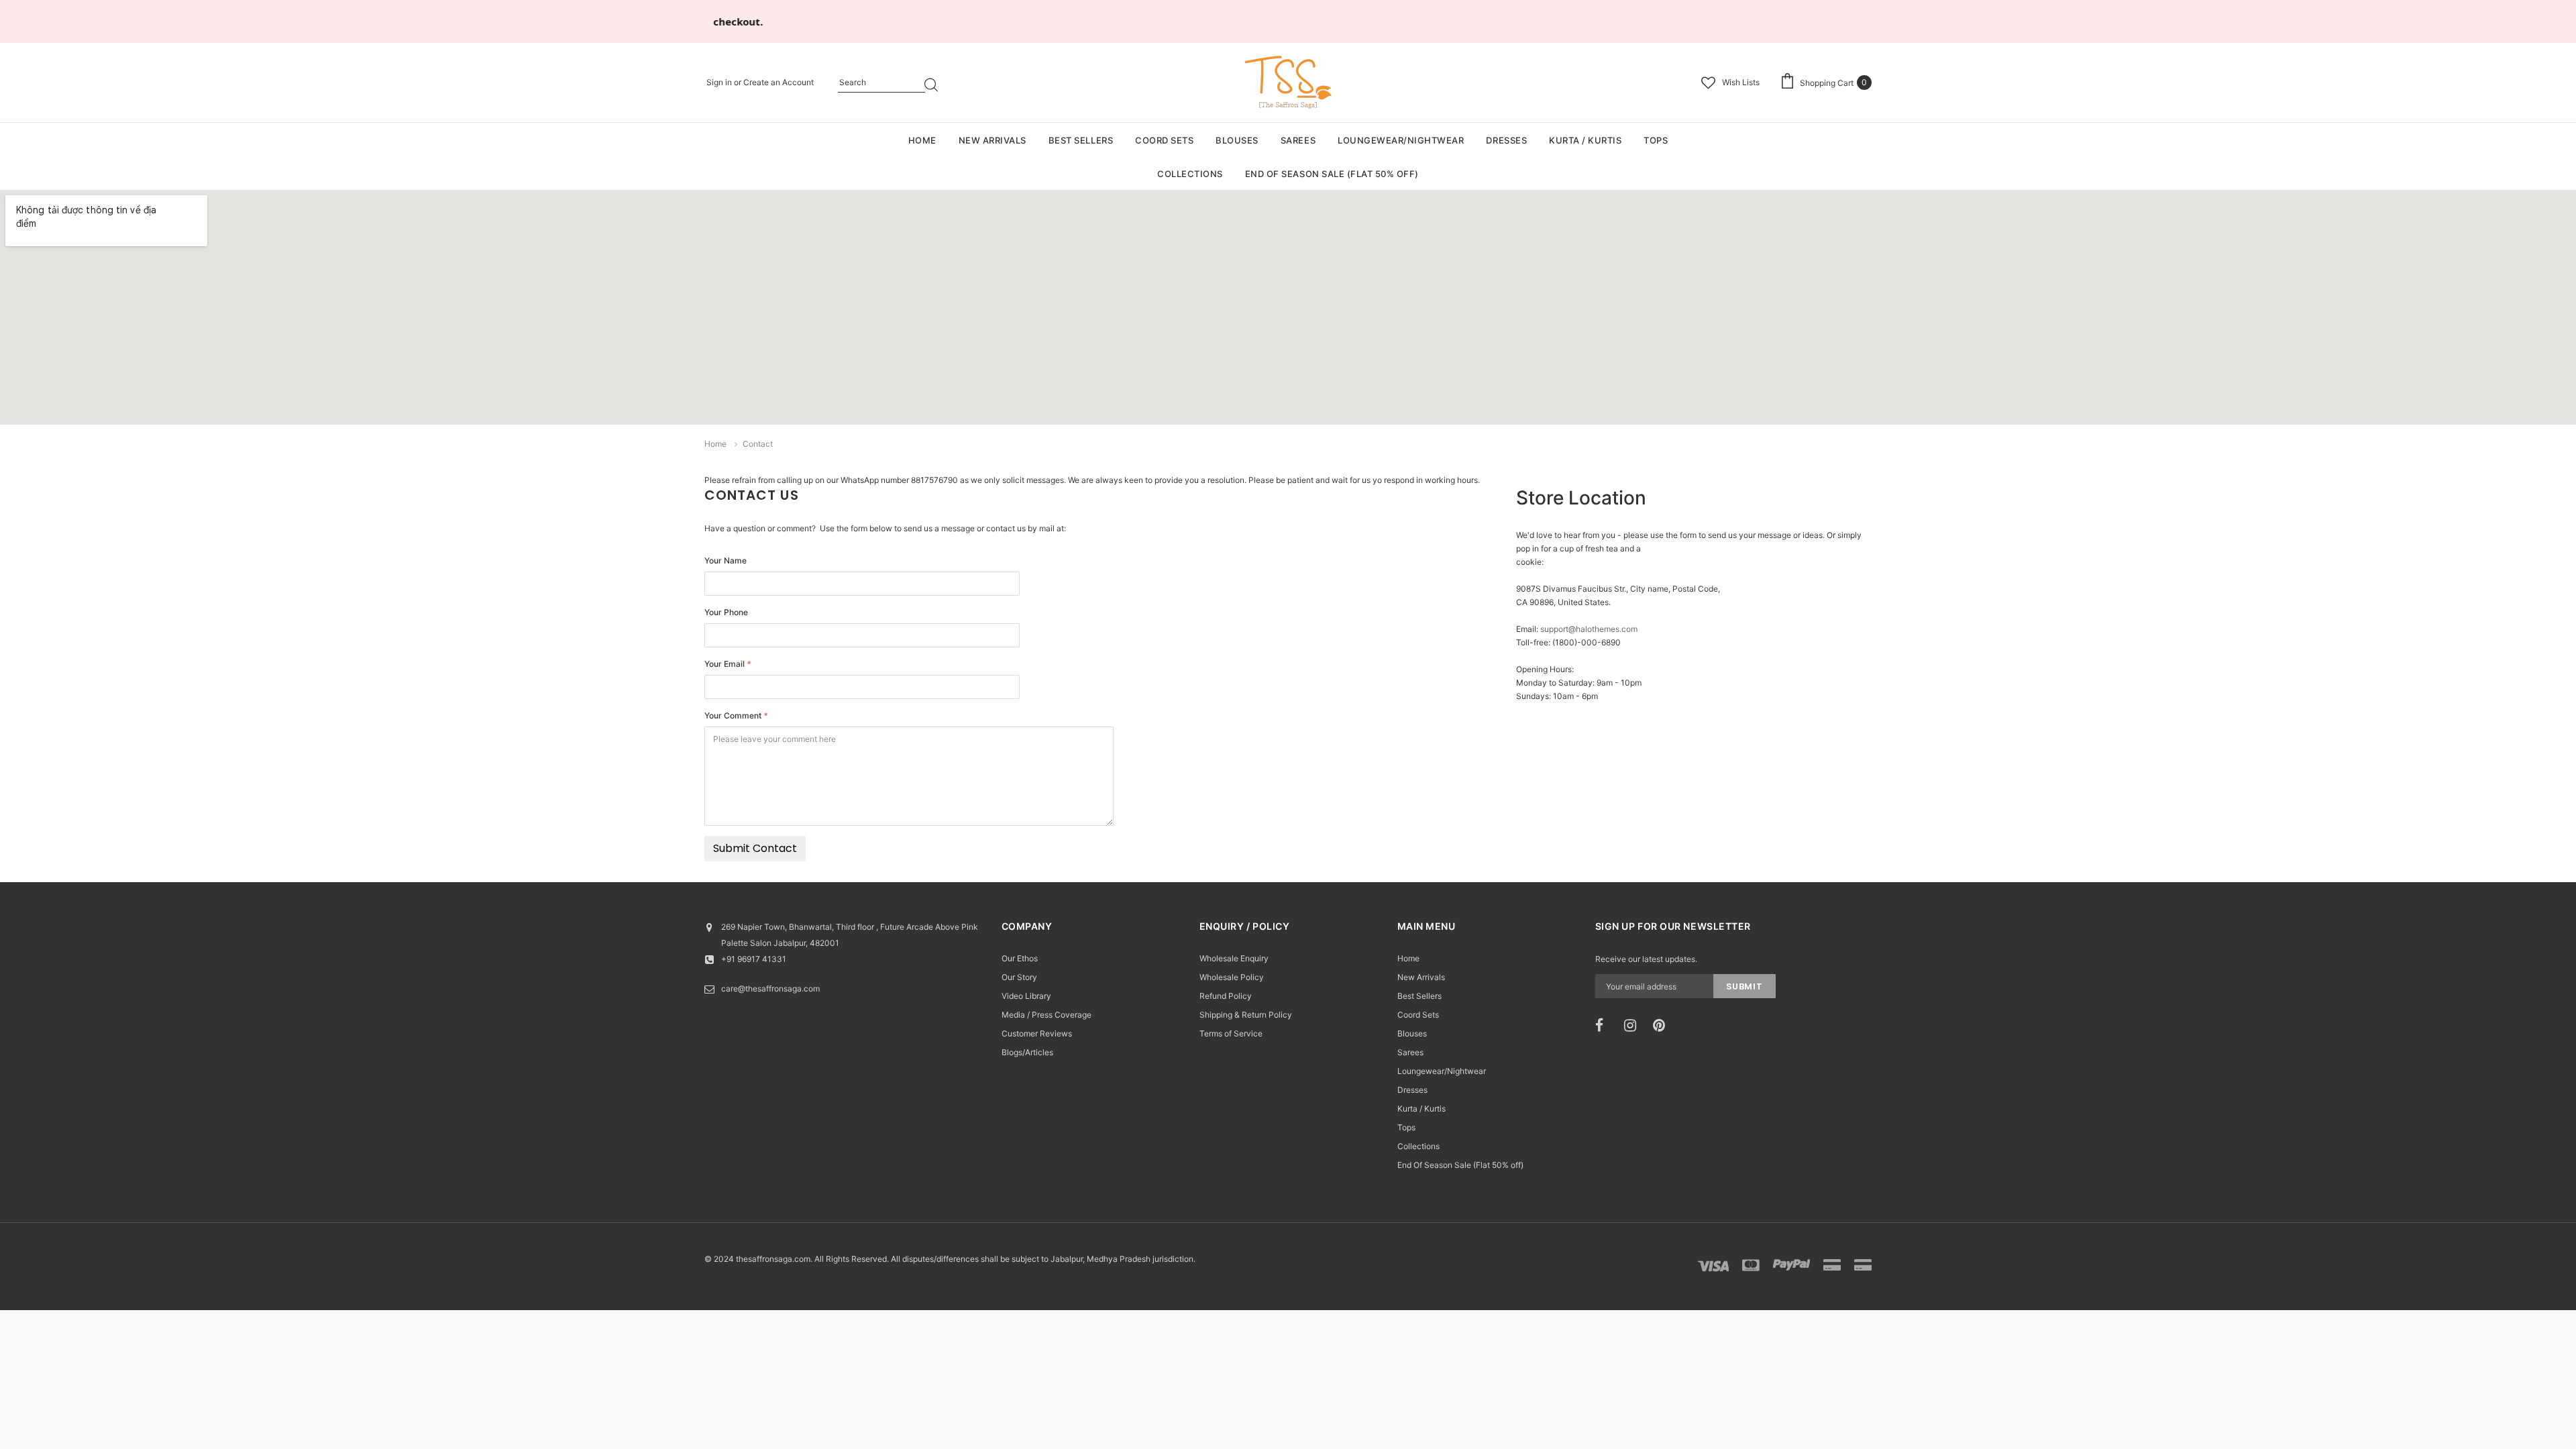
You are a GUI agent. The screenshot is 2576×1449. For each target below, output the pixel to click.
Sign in (720, 82)
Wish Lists (1741, 82)
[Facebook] (1605, 1026)
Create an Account (779, 82)
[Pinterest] (1663, 1026)
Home (715, 444)
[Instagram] (1634, 1026)
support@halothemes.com (1589, 629)
